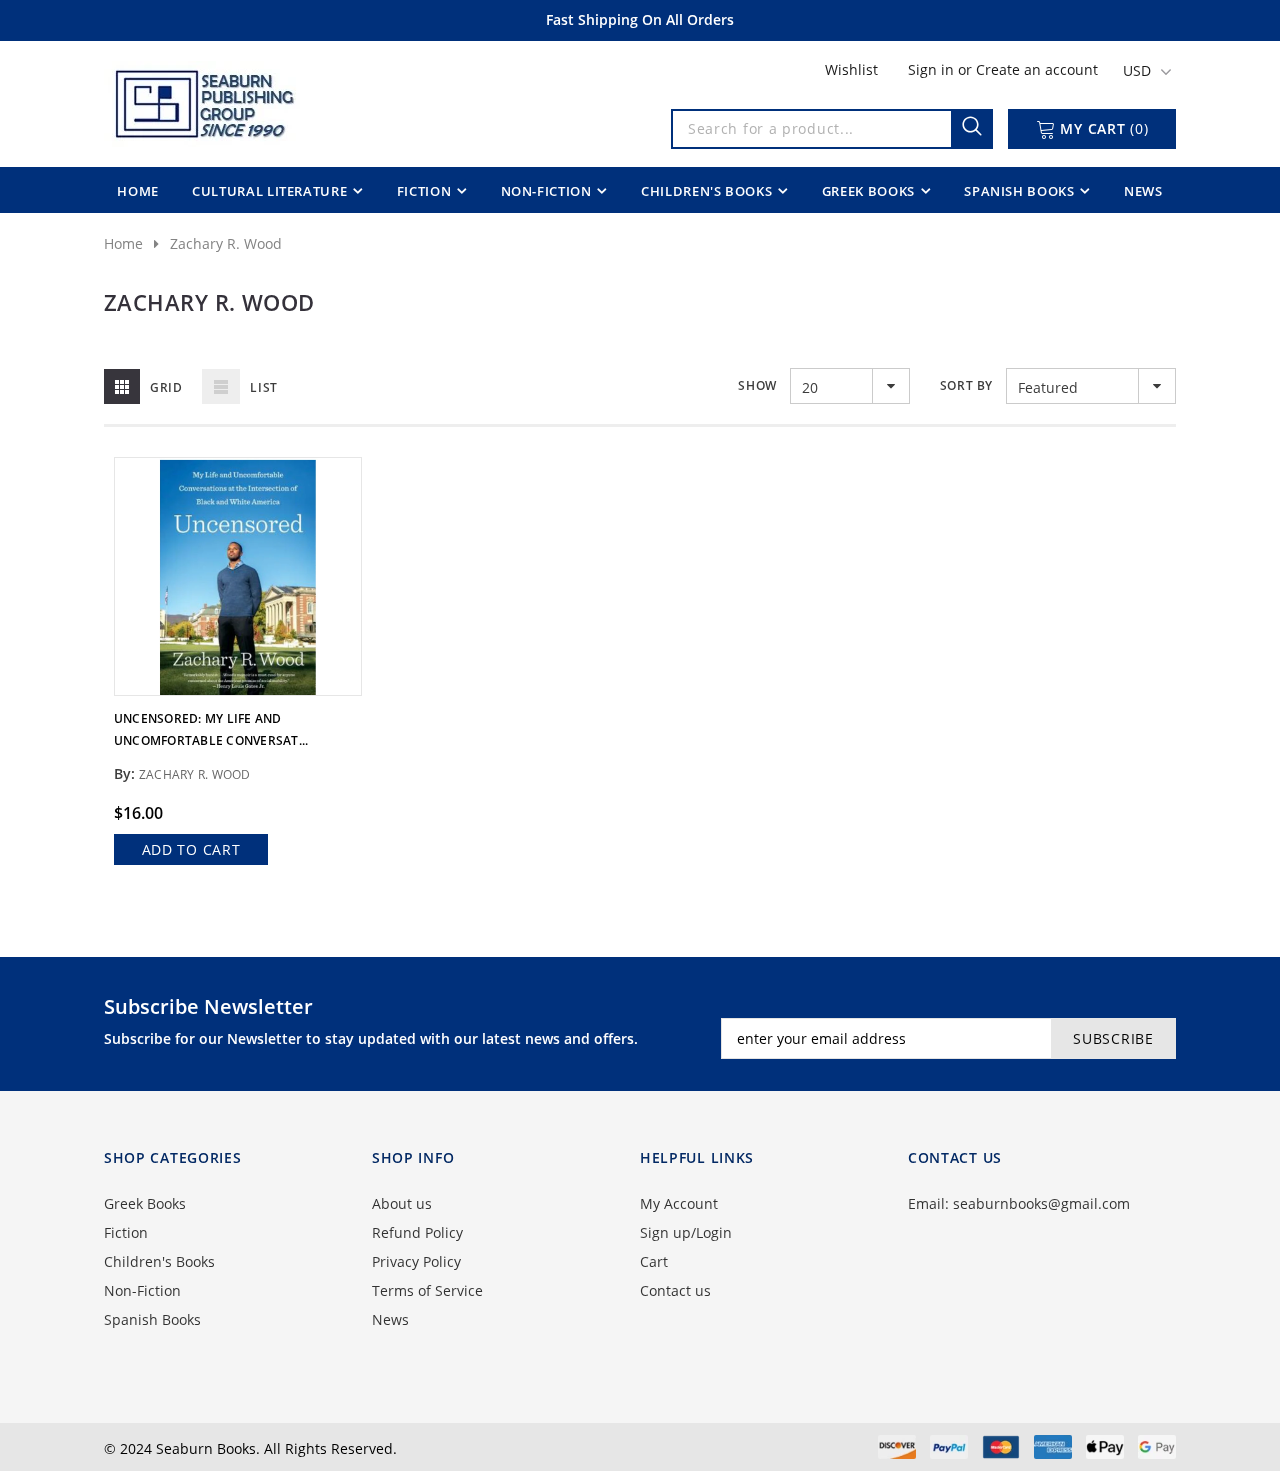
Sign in (933, 69)
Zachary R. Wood (226, 243)
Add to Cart (191, 849)
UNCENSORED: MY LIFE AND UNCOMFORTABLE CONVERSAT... (211, 729)
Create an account (1037, 69)
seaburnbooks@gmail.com (1041, 1203)
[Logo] (203, 100)
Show (757, 385)
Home (123, 243)
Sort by (966, 385)
